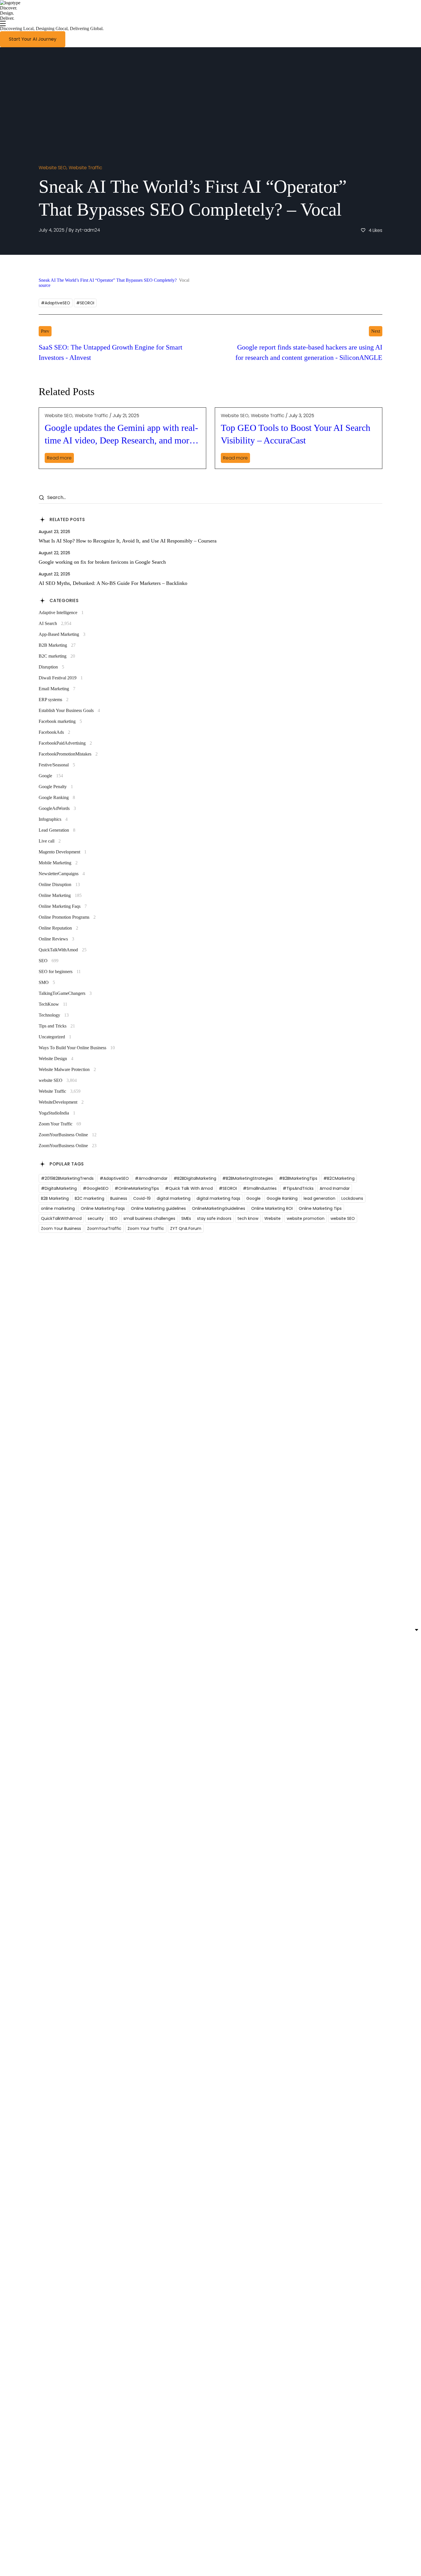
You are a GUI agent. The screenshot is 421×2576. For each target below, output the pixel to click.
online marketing (58, 1208)
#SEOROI (85, 303)
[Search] (41, 498)
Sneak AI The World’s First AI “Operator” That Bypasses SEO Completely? (108, 280)
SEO (49, 961)
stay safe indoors (214, 1218)
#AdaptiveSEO (56, 303)
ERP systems (54, 700)
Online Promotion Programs (67, 917)
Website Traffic (85, 168)
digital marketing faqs (218, 1198)
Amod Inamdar (335, 1188)
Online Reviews (56, 939)
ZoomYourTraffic (104, 1228)
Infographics (53, 819)
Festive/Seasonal (57, 765)
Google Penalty (56, 787)
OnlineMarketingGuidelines (219, 1208)
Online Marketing (60, 895)
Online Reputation (58, 928)
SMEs (186, 1218)
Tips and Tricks (57, 1026)
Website (273, 1218)
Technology (54, 1015)
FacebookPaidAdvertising (65, 743)
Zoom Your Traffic (60, 1124)
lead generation (319, 1198)
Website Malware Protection (67, 1069)
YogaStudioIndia (57, 1113)
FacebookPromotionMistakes (68, 754)
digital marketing (174, 1198)
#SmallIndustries (260, 1188)
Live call (50, 841)
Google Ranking (57, 797)
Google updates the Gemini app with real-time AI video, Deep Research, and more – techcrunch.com (122, 435)
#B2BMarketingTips (298, 1178)
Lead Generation (57, 830)
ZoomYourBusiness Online (68, 1135)
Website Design (56, 1059)
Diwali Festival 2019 (61, 678)
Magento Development (63, 852)
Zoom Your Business (61, 1228)
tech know (248, 1218)
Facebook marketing (60, 721)
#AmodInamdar (151, 1178)
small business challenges (149, 1218)
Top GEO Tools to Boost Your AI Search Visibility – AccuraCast (296, 434)
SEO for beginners (60, 972)
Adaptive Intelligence (61, 613)
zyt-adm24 (87, 230)
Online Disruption (59, 884)
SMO (47, 982)
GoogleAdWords (57, 808)
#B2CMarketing (339, 1178)
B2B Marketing (57, 645)
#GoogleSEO (96, 1188)
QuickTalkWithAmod (63, 950)
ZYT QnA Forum (186, 1228)
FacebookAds (54, 732)
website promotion (306, 1218)
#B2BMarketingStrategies (248, 1178)
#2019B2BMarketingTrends (67, 1178)
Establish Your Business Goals (69, 710)
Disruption (51, 667)
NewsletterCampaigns (62, 874)
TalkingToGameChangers (65, 993)
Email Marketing (57, 689)
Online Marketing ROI (272, 1208)
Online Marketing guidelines (158, 1208)
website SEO (53, 168)
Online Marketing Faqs (63, 906)
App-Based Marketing (62, 634)
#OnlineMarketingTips (137, 1188)
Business (119, 1198)
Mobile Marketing (58, 863)
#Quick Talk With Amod (189, 1188)
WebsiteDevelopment (61, 1102)
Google (51, 776)
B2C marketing (57, 656)
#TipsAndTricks (298, 1188)
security (96, 1218)
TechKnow (53, 1004)
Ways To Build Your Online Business (77, 1048)
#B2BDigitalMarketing (195, 1178)
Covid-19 (142, 1198)
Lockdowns (352, 1198)
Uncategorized (55, 1037)
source (45, 285)
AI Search (55, 623)
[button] (33, 39)
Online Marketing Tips (320, 1208)
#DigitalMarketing (59, 1188)
